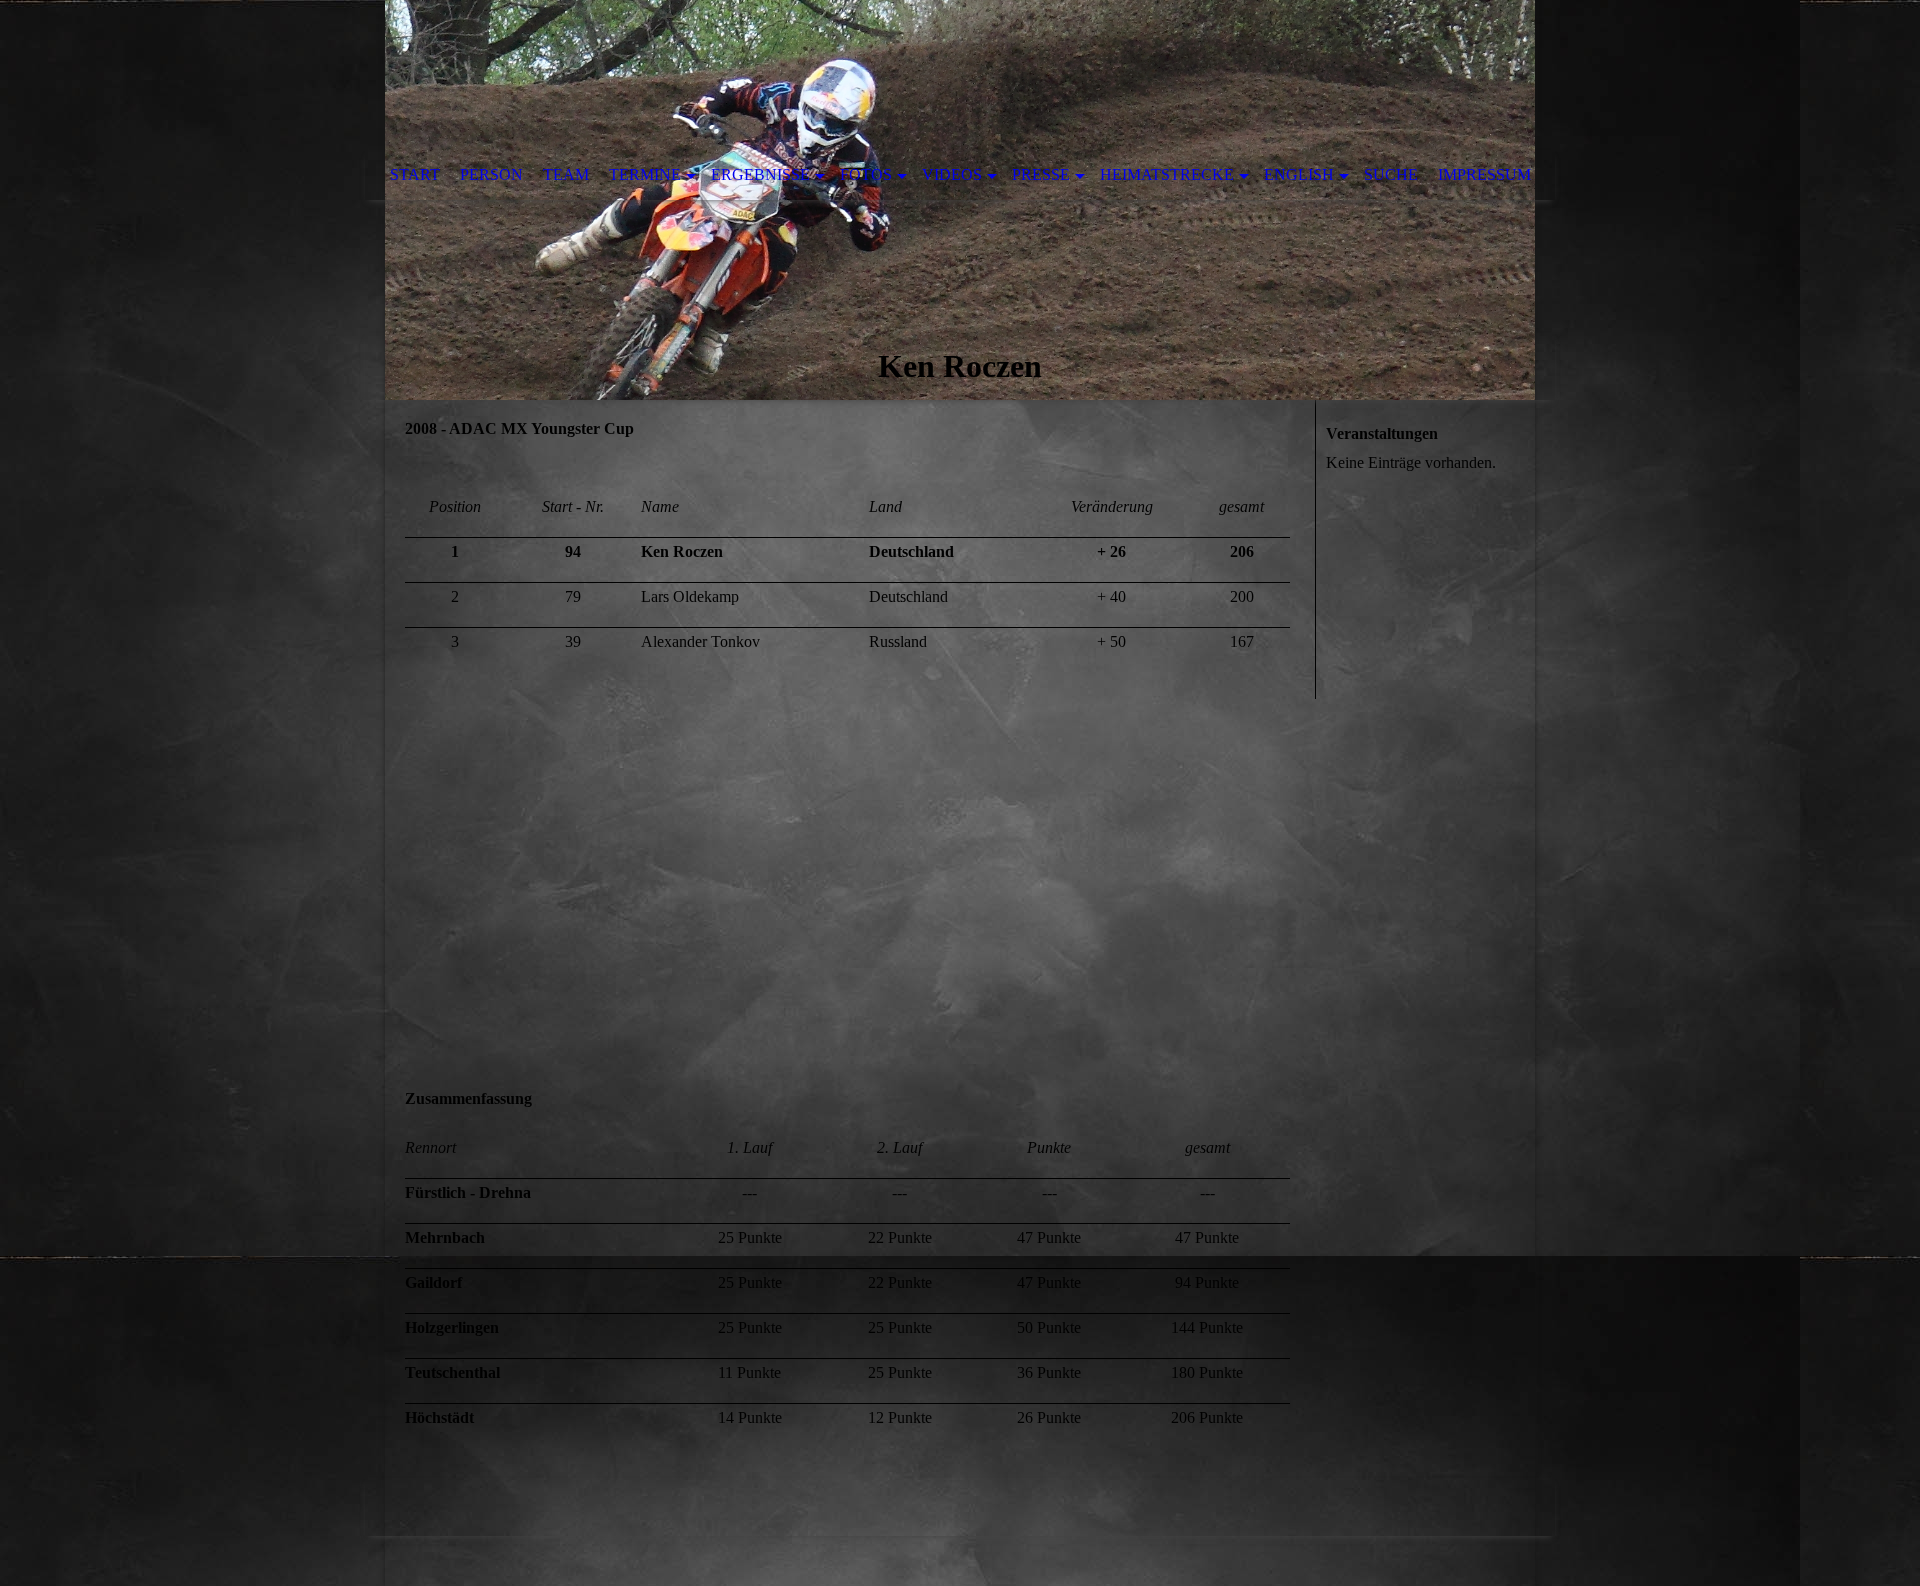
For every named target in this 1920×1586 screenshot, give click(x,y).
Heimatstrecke (1167, 174)
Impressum (1484, 174)
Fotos (866, 174)
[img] (960, 200)
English (1299, 174)
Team (566, 174)
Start (415, 174)
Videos (952, 174)
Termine (645, 174)
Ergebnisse (760, 174)
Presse (1041, 174)
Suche (1391, 174)
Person (491, 174)
